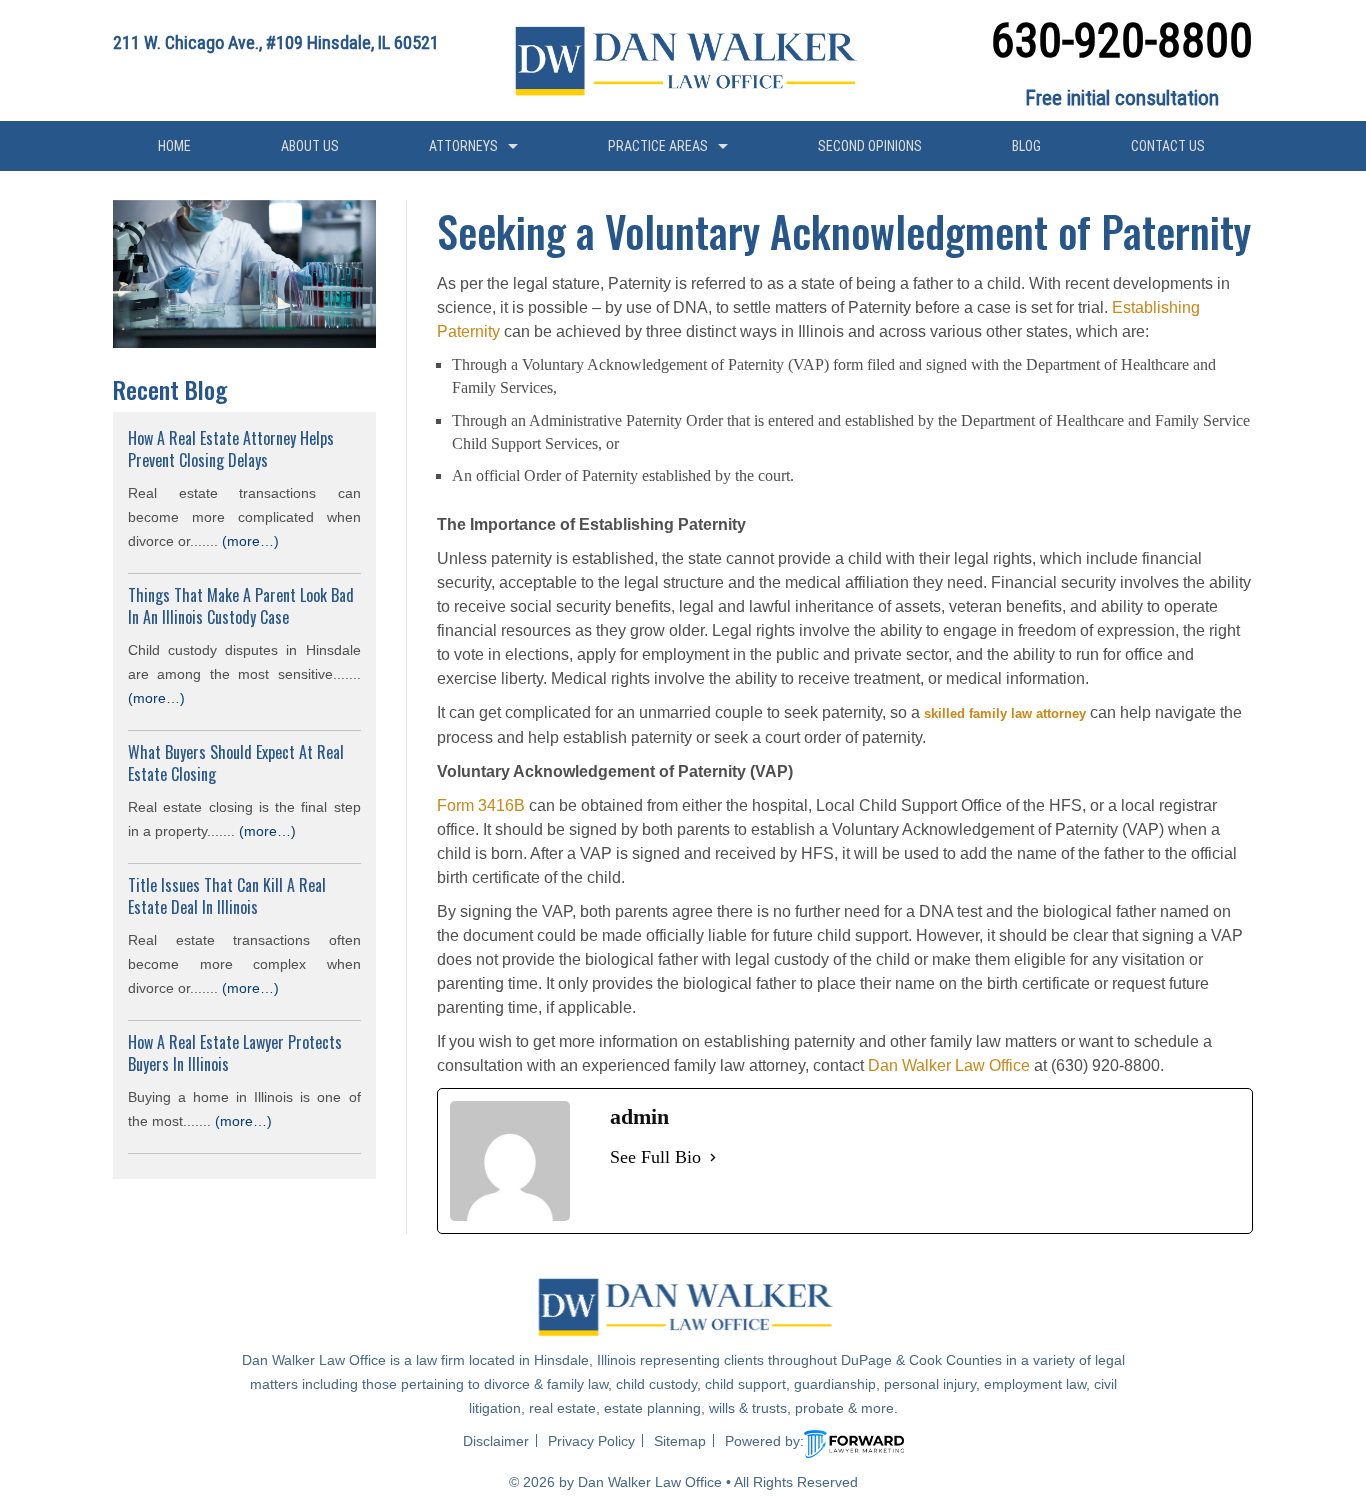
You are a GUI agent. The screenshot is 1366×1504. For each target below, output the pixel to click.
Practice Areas (658, 146)
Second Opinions (870, 146)
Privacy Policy (591, 1441)
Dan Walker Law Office (949, 1065)
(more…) (250, 541)
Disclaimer (496, 1441)
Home (174, 146)
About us (310, 146)
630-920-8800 (1122, 40)
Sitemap (680, 1441)
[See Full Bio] (713, 1158)
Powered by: (764, 1441)
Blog (1026, 146)
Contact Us (1168, 146)
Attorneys (463, 146)
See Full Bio (655, 1157)
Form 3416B (481, 805)
